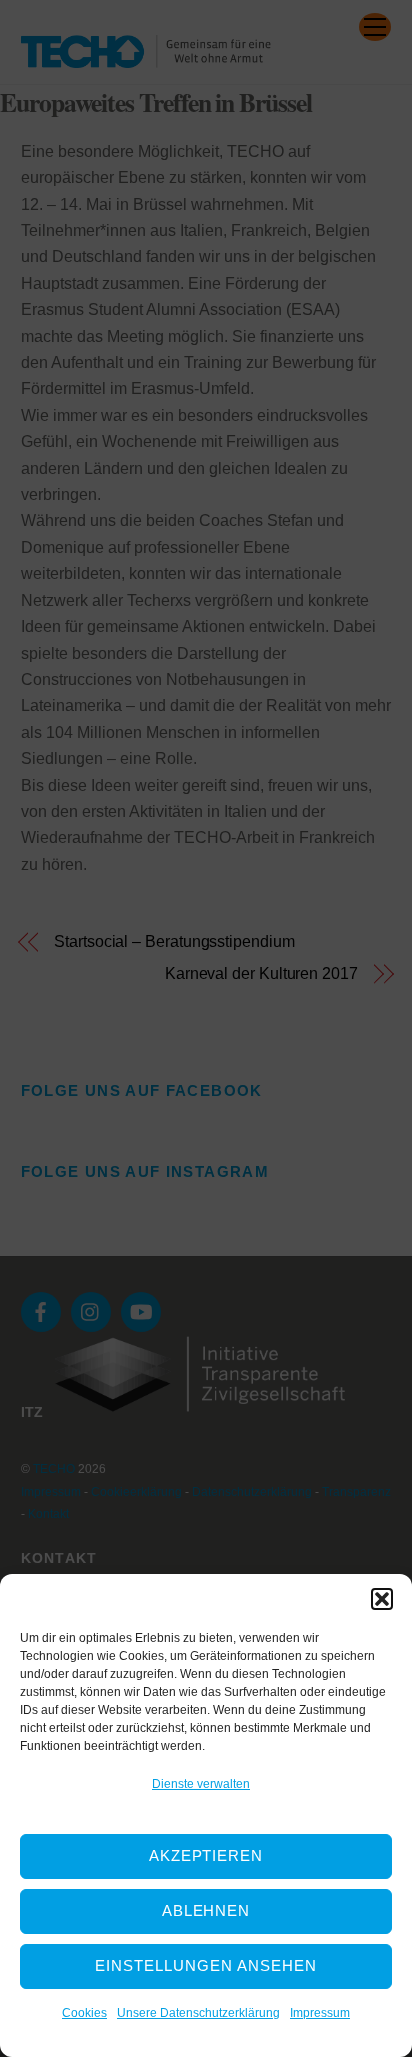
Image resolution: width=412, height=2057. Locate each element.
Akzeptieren (206, 1855)
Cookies (84, 2013)
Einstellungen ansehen (205, 1965)
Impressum (320, 2013)
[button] (382, 1599)
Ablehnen (206, 1910)
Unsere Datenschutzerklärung (198, 2013)
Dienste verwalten (201, 1784)
